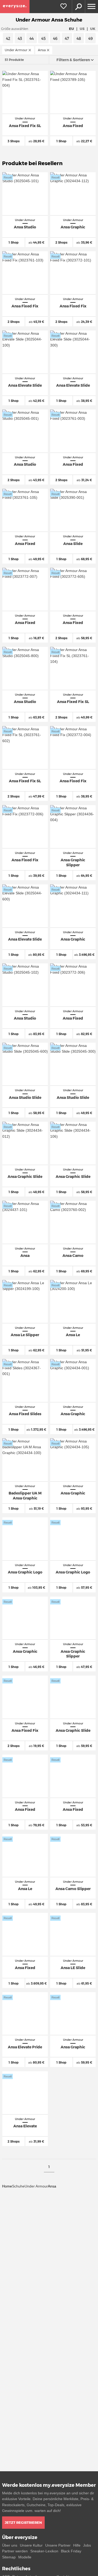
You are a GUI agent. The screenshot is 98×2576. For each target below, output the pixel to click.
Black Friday (71, 2551)
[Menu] (91, 7)
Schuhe (18, 2186)
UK (93, 29)
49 (91, 39)
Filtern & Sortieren (73, 60)
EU (71, 29)
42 (8, 39)
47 (67, 39)
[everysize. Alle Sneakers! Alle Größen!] (15, 7)
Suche (78, 7)
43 (20, 39)
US (82, 29)
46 (55, 39)
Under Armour (36, 2186)
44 (32, 39)
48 (79, 39)
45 (44, 39)
